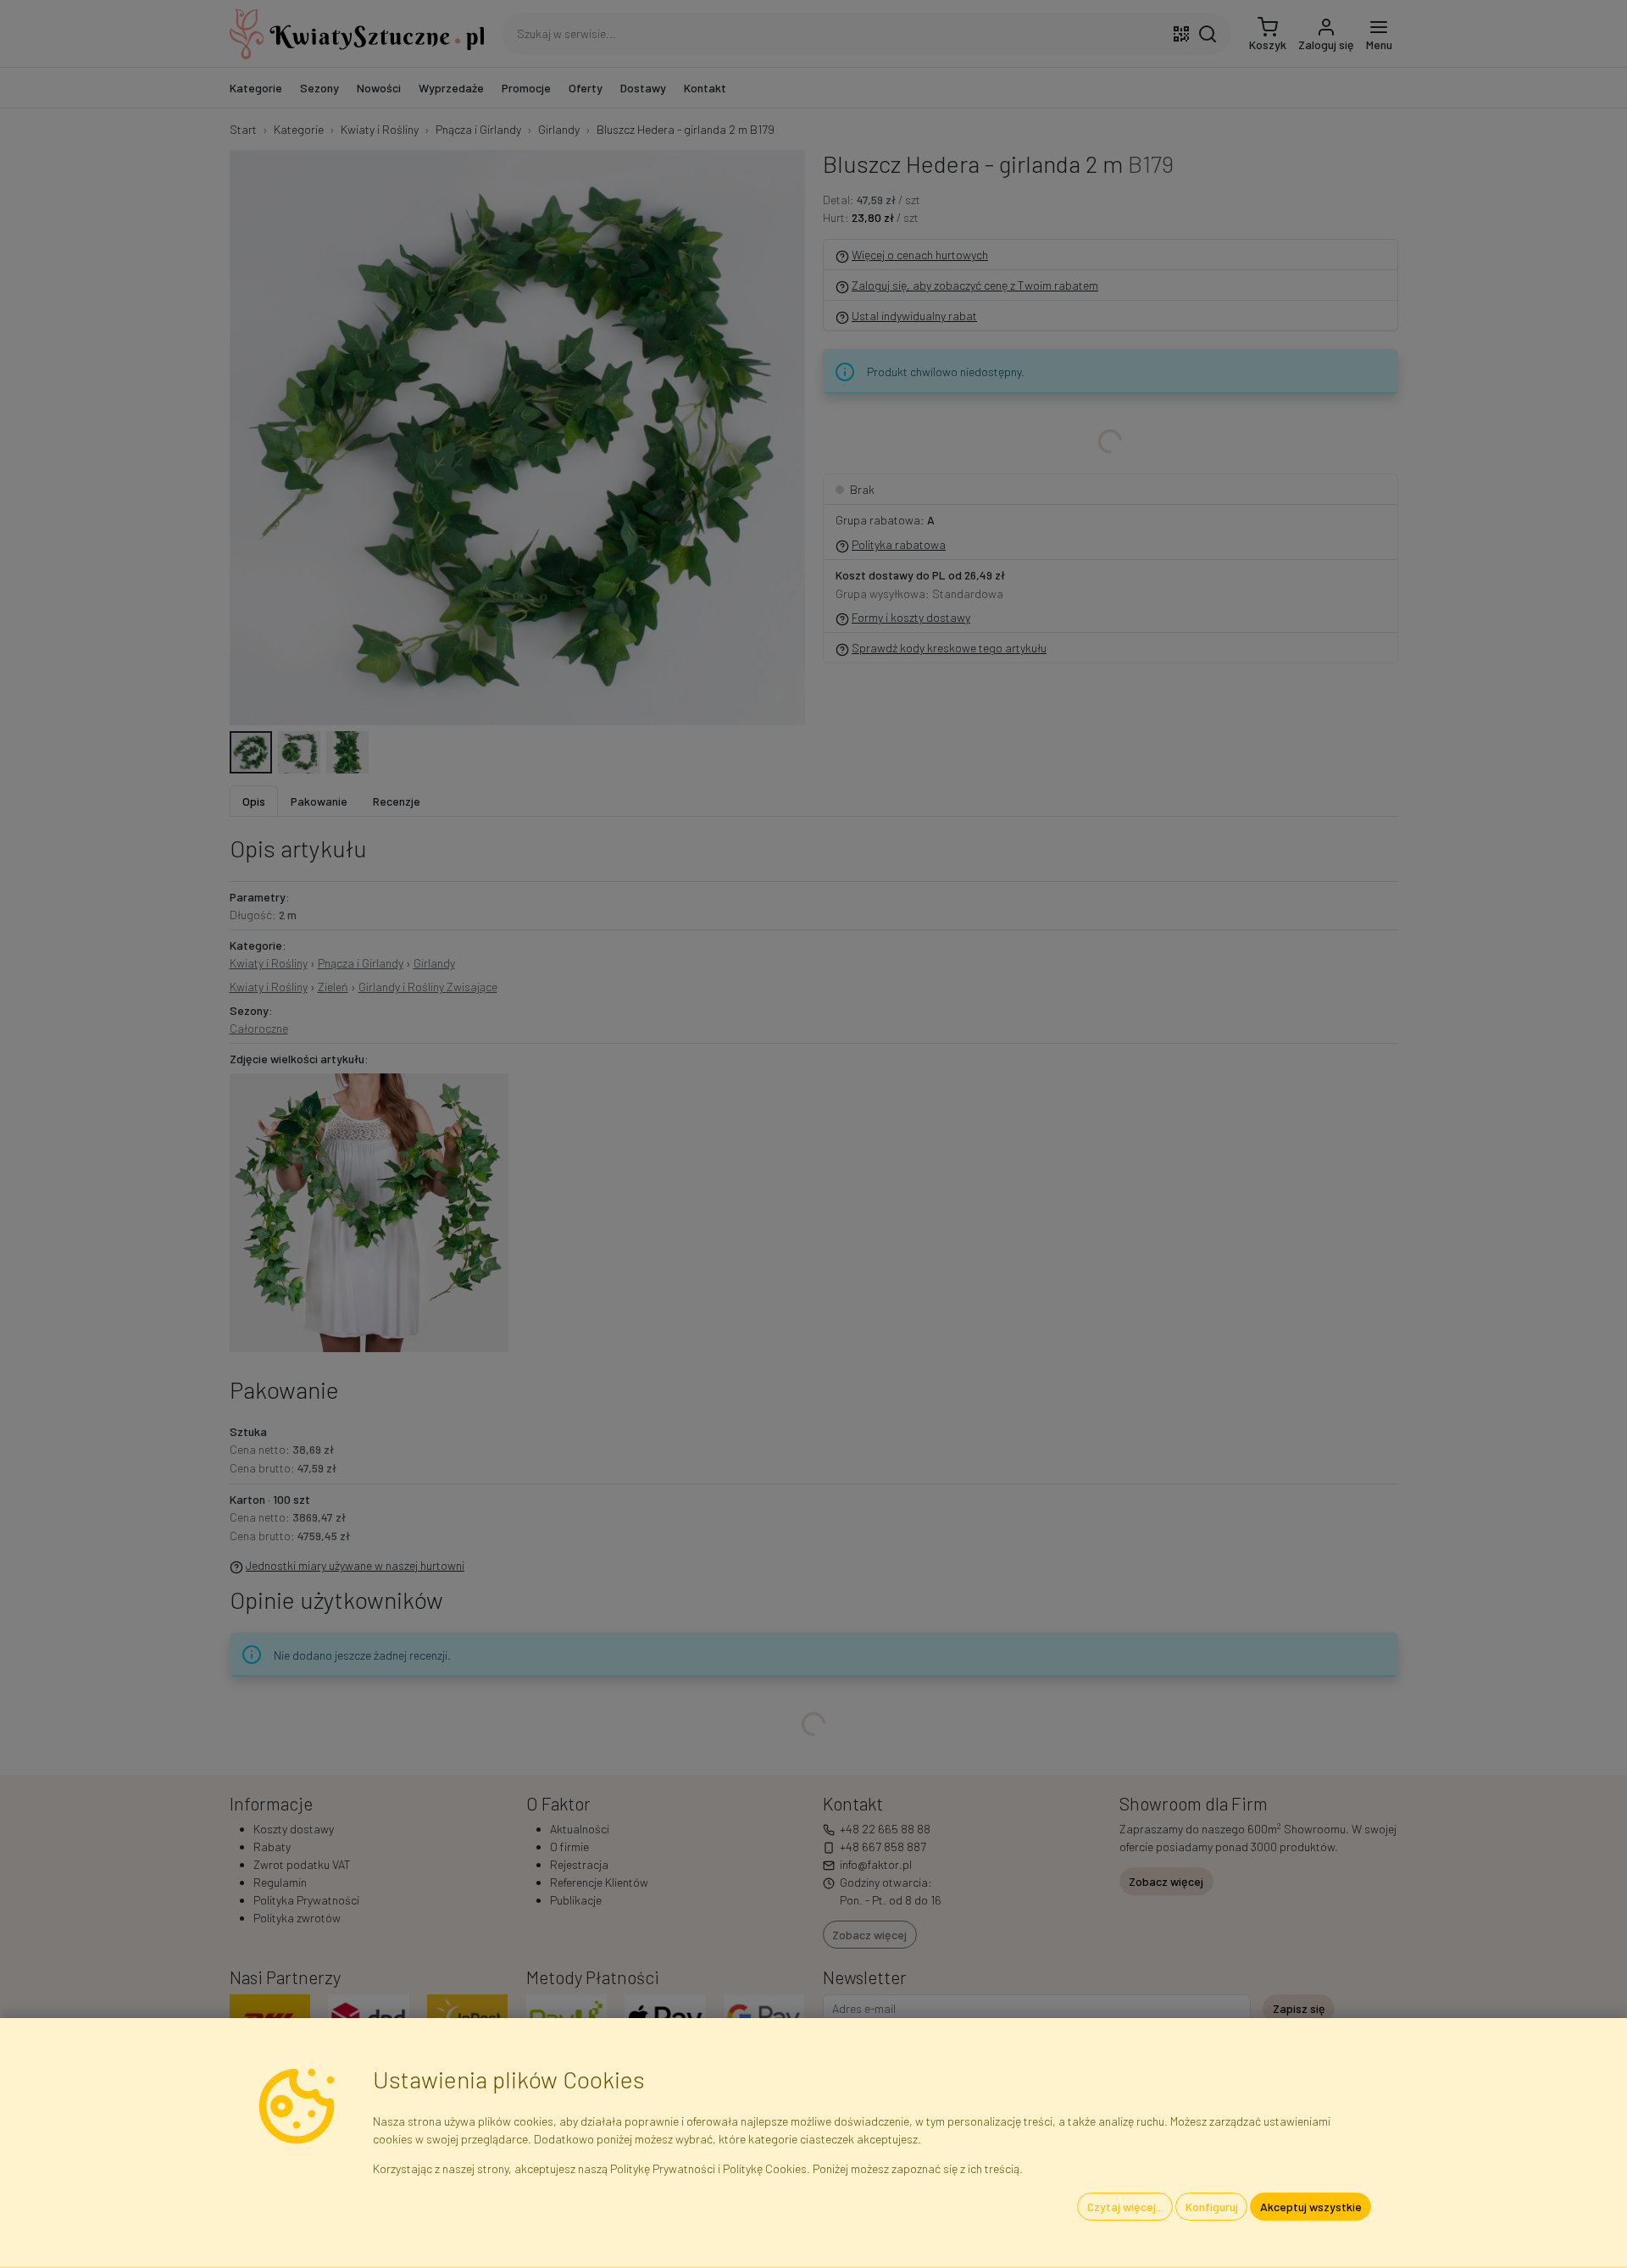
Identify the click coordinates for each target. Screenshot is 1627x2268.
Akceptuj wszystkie (1311, 2207)
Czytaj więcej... (1125, 2207)
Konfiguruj (1212, 2207)
